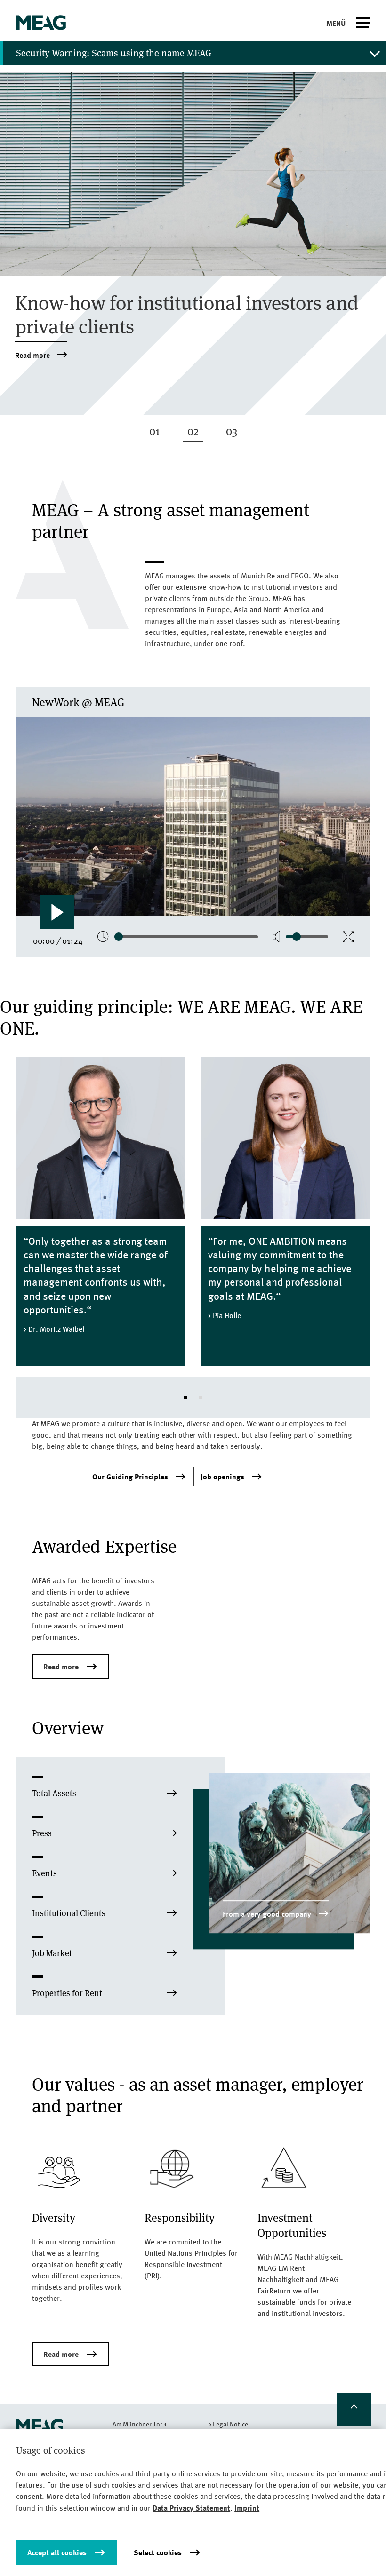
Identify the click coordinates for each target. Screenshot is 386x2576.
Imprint (247, 2508)
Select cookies (158, 2552)
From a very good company (267, 1914)
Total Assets (54, 1793)
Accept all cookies (57, 2552)
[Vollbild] (348, 937)
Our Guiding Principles (130, 1477)
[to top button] (354, 2410)
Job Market (52, 1953)
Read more (32, 355)
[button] (185, 1398)
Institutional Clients (69, 1913)
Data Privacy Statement (191, 2508)
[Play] (57, 912)
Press (42, 1833)
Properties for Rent (67, 1993)
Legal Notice (230, 2424)
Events (44, 1873)
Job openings (222, 1477)
